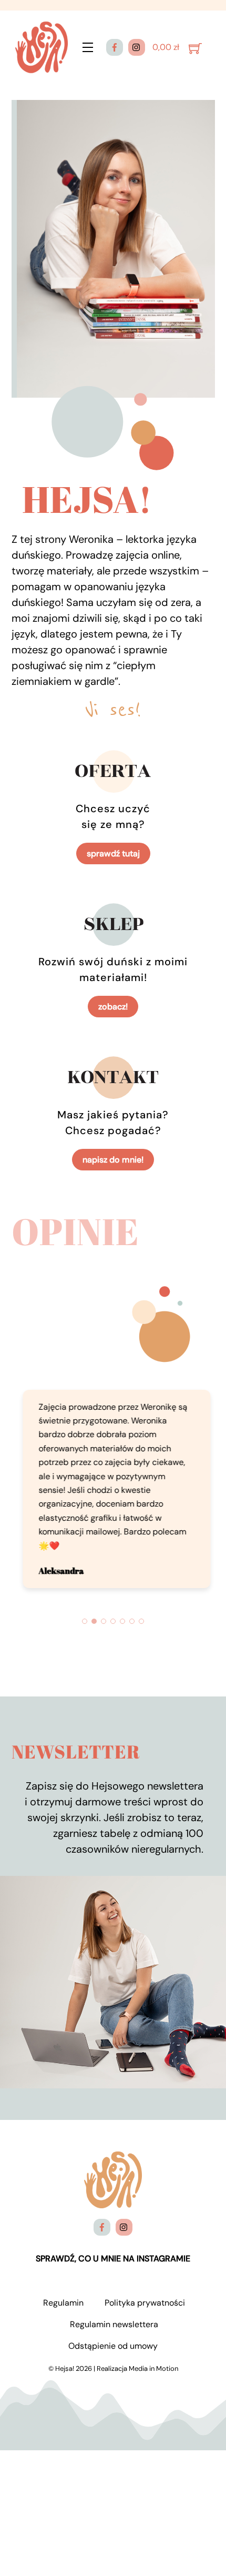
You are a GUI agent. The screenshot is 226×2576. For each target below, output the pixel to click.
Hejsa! (65, 2352)
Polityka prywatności (145, 2286)
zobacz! (113, 1007)
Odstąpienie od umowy (113, 2330)
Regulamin (63, 2286)
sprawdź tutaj (113, 853)
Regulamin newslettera (114, 2308)
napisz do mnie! (113, 1160)
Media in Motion (153, 2352)
